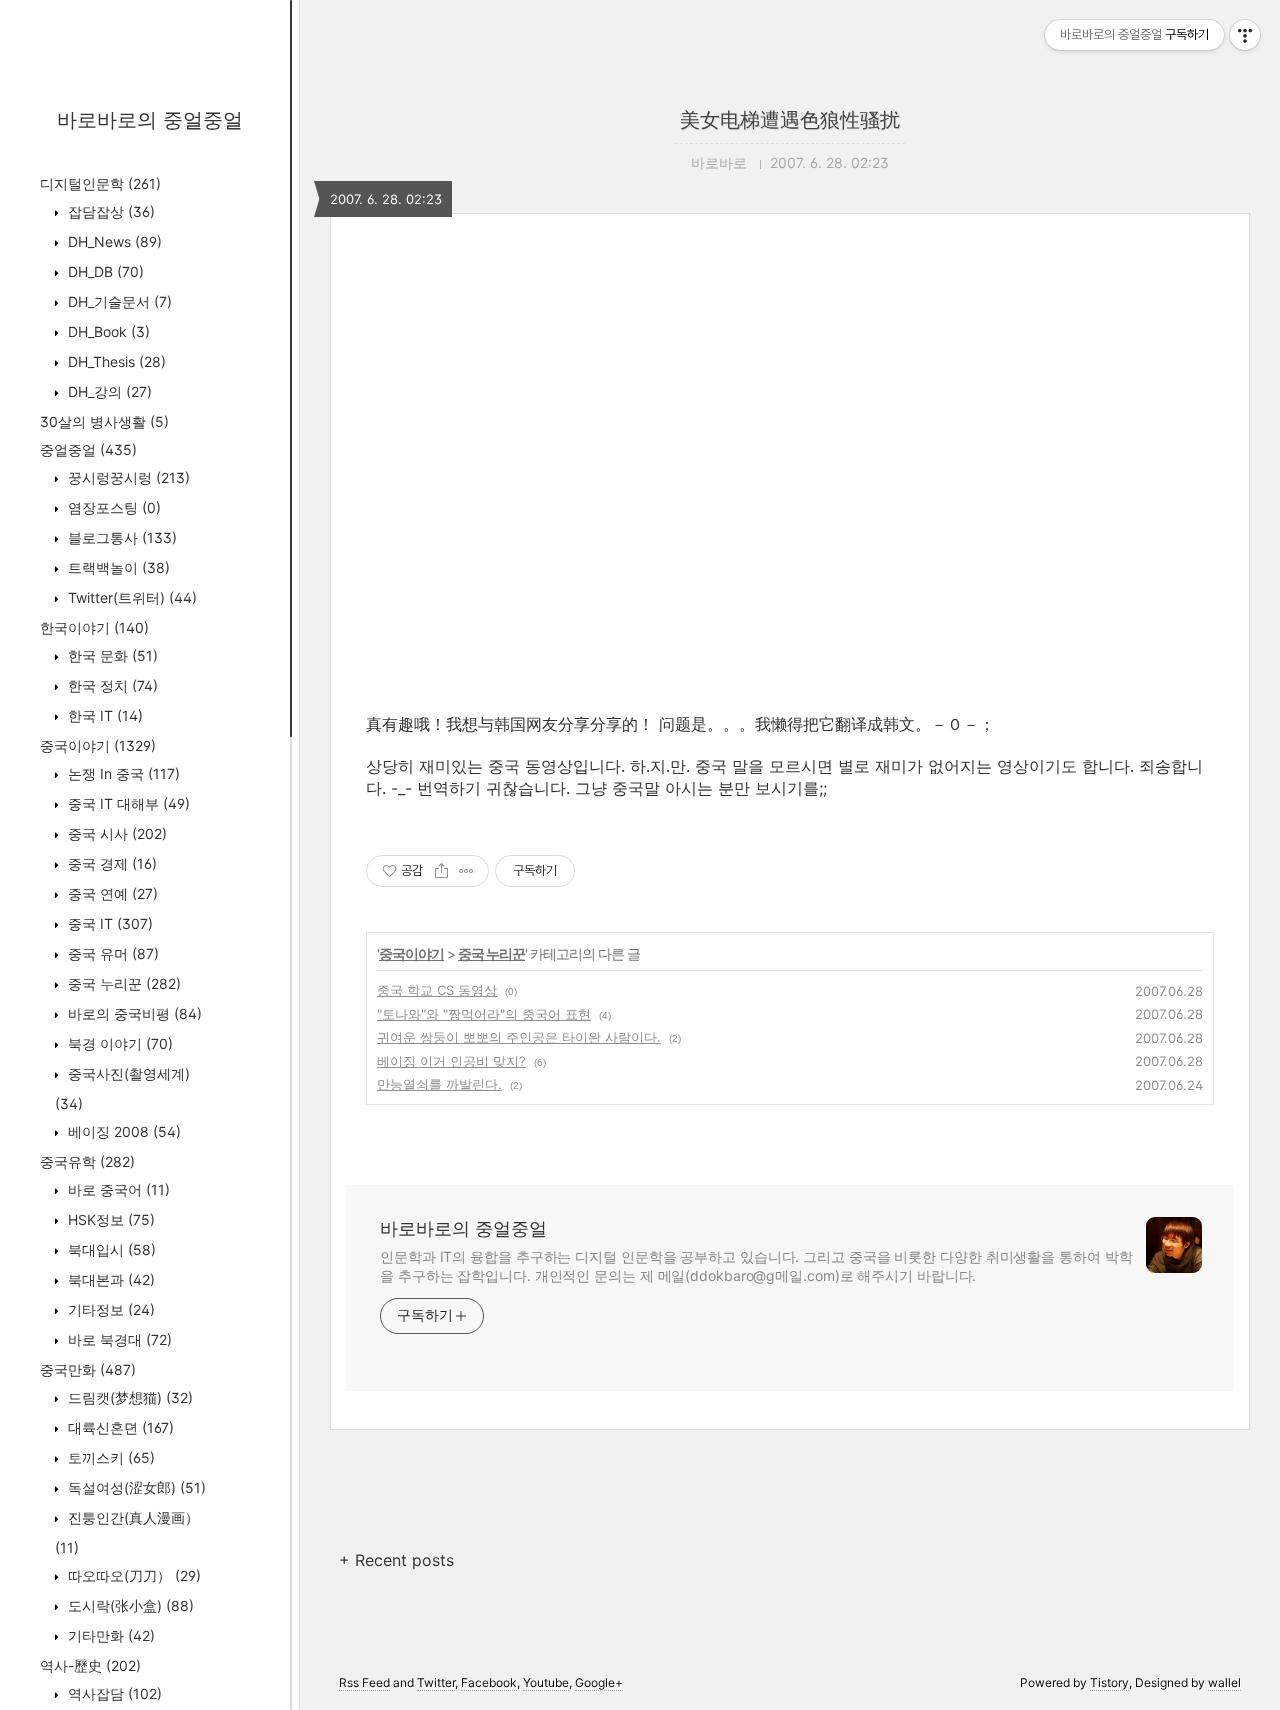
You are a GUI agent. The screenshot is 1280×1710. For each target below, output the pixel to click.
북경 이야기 (118, 1043)
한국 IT (103, 715)
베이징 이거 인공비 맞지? (451, 1061)
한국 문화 (111, 655)
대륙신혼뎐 (119, 1427)
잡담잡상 (109, 211)
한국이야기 (94, 627)
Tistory (1109, 1682)
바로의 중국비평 (133, 1013)
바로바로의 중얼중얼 (150, 120)
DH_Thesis (115, 361)
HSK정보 (109, 1219)
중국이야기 (98, 745)
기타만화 (109, 1635)
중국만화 (88, 1369)
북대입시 (110, 1249)
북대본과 (109, 1279)
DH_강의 (108, 391)
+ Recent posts (396, 1560)
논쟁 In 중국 (122, 773)
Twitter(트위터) (130, 597)
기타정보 (109, 1309)
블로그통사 (120, 537)
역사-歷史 (90, 1665)
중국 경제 (110, 863)
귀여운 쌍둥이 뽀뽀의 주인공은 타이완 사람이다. (519, 1037)
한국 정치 (111, 685)
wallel (1224, 1682)
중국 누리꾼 (122, 983)
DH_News (113, 241)
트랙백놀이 (117, 567)
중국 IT (108, 923)
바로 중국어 (117, 1189)
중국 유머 (111, 953)
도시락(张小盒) (129, 1605)
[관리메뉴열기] (1245, 35)
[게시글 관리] (466, 871)
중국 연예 (111, 893)
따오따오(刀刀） (132, 1575)
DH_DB (104, 271)
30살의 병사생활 (104, 421)
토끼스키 (109, 1457)
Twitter (436, 1682)
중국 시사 (115, 833)
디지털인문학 (100, 183)
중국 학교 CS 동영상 (437, 990)
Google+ (599, 1682)
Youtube (546, 1682)
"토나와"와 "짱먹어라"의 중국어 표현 (484, 1014)
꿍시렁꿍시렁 (127, 477)
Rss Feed (364, 1682)
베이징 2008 (122, 1131)
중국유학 (87, 1161)
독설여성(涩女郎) (135, 1487)
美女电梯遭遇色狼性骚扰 (790, 120)
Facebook (489, 1682)
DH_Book (107, 331)
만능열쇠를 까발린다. (439, 1084)
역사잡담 (113, 1693)
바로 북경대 (118, 1339)
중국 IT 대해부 (127, 803)
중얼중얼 (88, 449)
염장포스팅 (112, 507)
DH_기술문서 (118, 301)
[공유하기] (441, 871)
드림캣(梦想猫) (128, 1397)
